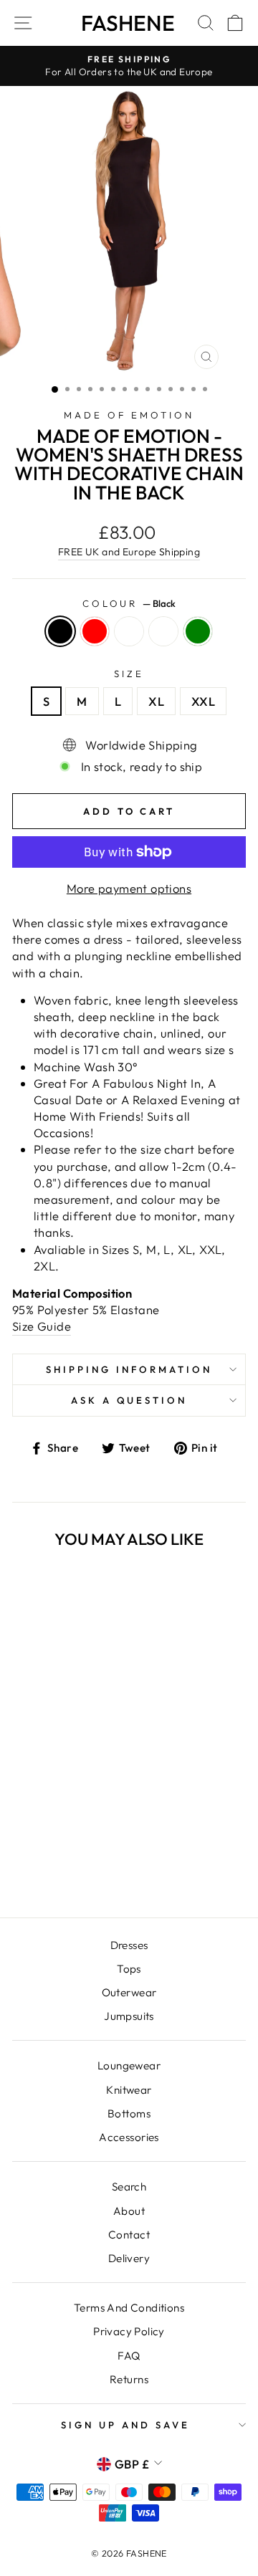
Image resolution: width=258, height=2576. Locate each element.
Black (60, 631)
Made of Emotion (129, 415)
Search (129, 2187)
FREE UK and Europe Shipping (129, 552)
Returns (129, 2379)
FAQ (129, 2356)
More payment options (129, 888)
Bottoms (129, 2113)
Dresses (129, 1945)
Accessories (129, 2137)
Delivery (129, 2258)
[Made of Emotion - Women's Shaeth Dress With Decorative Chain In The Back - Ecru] (56, 1868)
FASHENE (128, 23)
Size (129, 674)
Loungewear (129, 2065)
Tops (129, 1969)
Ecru (129, 631)
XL (156, 701)
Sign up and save (125, 2425)
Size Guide (42, 1326)
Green (198, 631)
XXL (203, 701)
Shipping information (129, 1369)
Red (95, 631)
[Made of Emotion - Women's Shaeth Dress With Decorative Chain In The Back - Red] (40, 1868)
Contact (129, 2235)
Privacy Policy (129, 2331)
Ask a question (129, 1400)
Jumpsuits (129, 2016)
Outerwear (129, 1992)
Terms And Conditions (129, 2308)
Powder (163, 631)
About (129, 2211)
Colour (129, 603)
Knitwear (129, 2090)
